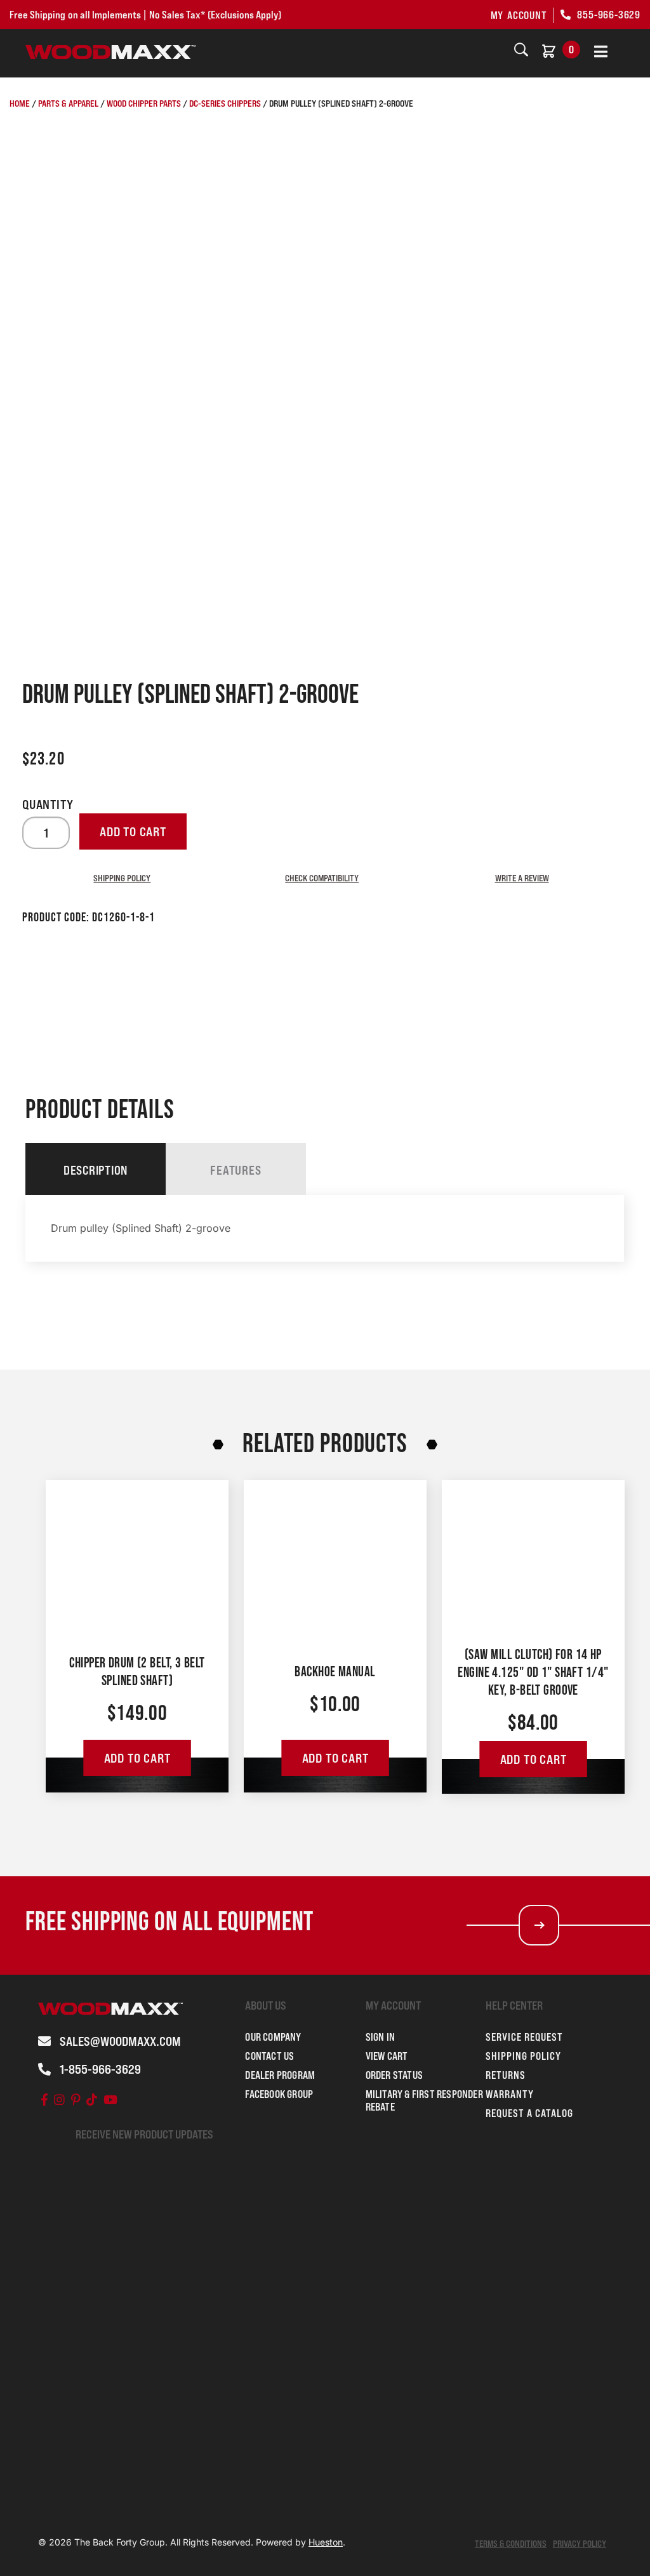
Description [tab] (96, 1170)
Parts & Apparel (68, 103)
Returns (506, 2075)
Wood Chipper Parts (144, 103)
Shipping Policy (122, 878)
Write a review (522, 878)
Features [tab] (235, 1170)
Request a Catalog (529, 2113)
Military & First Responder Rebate (424, 2100)
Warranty (510, 2094)
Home (20, 103)
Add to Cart (137, 1758)
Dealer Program (280, 2075)
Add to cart (133, 832)
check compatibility (322, 878)
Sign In (380, 2037)
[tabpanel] (325, 1228)
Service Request (524, 2037)
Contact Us (269, 2056)
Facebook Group (279, 2094)
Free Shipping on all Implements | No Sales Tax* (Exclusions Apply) (145, 15)
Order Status (394, 2075)
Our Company (273, 2037)
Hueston (326, 2542)
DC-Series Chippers (225, 103)
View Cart (387, 2056)
